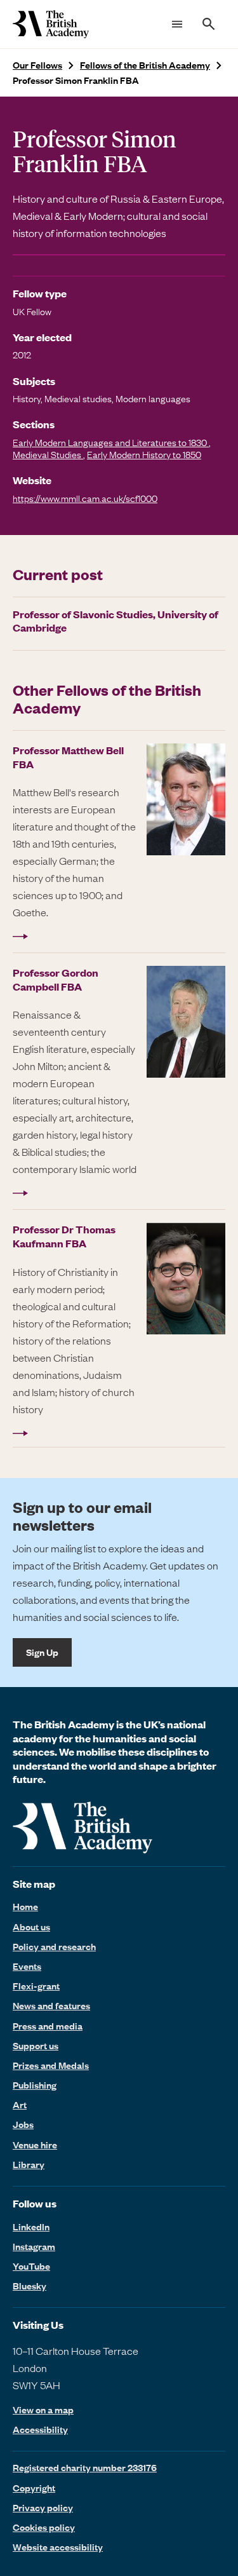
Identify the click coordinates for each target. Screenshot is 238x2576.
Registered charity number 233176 (85, 2467)
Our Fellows (37, 65)
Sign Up (42, 1652)
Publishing (35, 2085)
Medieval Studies (48, 454)
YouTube (31, 2266)
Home (25, 1906)
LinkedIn (31, 2227)
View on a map (43, 2410)
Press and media (48, 2026)
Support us (36, 2045)
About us (31, 1927)
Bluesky (30, 2286)
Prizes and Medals (51, 2065)
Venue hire (35, 2145)
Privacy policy (43, 2507)
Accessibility (40, 2430)
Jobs (23, 2124)
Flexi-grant (36, 1986)
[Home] (51, 24)
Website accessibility (58, 2547)
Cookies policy (44, 2527)
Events (27, 1966)
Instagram (34, 2246)
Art (20, 2105)
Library (29, 2164)
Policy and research (54, 1946)
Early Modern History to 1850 (144, 454)
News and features (51, 2005)
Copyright (34, 2488)
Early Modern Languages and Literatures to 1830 (111, 442)
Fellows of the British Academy (145, 65)
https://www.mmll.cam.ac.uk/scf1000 (85, 498)
